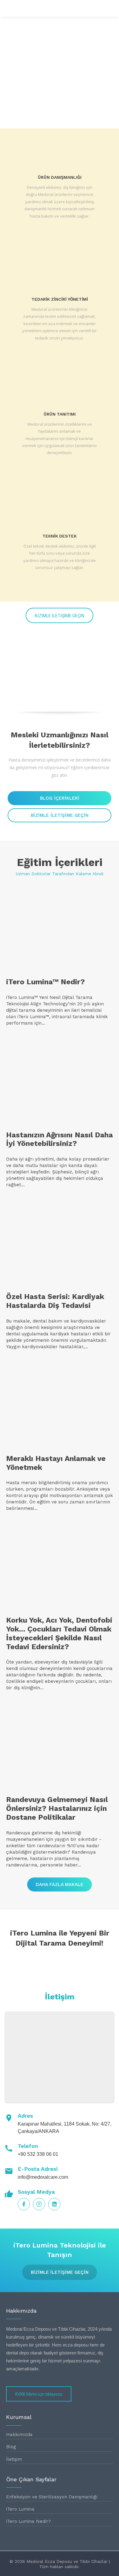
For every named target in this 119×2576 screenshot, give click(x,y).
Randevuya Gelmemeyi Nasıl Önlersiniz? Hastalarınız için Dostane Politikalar (57, 1808)
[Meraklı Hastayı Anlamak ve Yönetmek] (60, 1405)
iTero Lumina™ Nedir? (45, 982)
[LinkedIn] (54, 2204)
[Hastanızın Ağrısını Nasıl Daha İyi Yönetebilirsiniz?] (60, 1081)
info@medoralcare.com (43, 2177)
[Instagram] (39, 2204)
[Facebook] (24, 2204)
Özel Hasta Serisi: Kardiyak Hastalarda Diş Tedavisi (55, 1301)
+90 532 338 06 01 (38, 2154)
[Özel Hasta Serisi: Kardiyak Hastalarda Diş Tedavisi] (60, 1243)
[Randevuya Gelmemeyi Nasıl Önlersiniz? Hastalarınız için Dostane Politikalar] (60, 1746)
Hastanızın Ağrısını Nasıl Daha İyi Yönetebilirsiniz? (60, 1139)
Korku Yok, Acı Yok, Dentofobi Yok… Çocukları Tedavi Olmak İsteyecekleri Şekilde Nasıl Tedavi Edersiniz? (59, 1633)
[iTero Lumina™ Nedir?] (60, 928)
